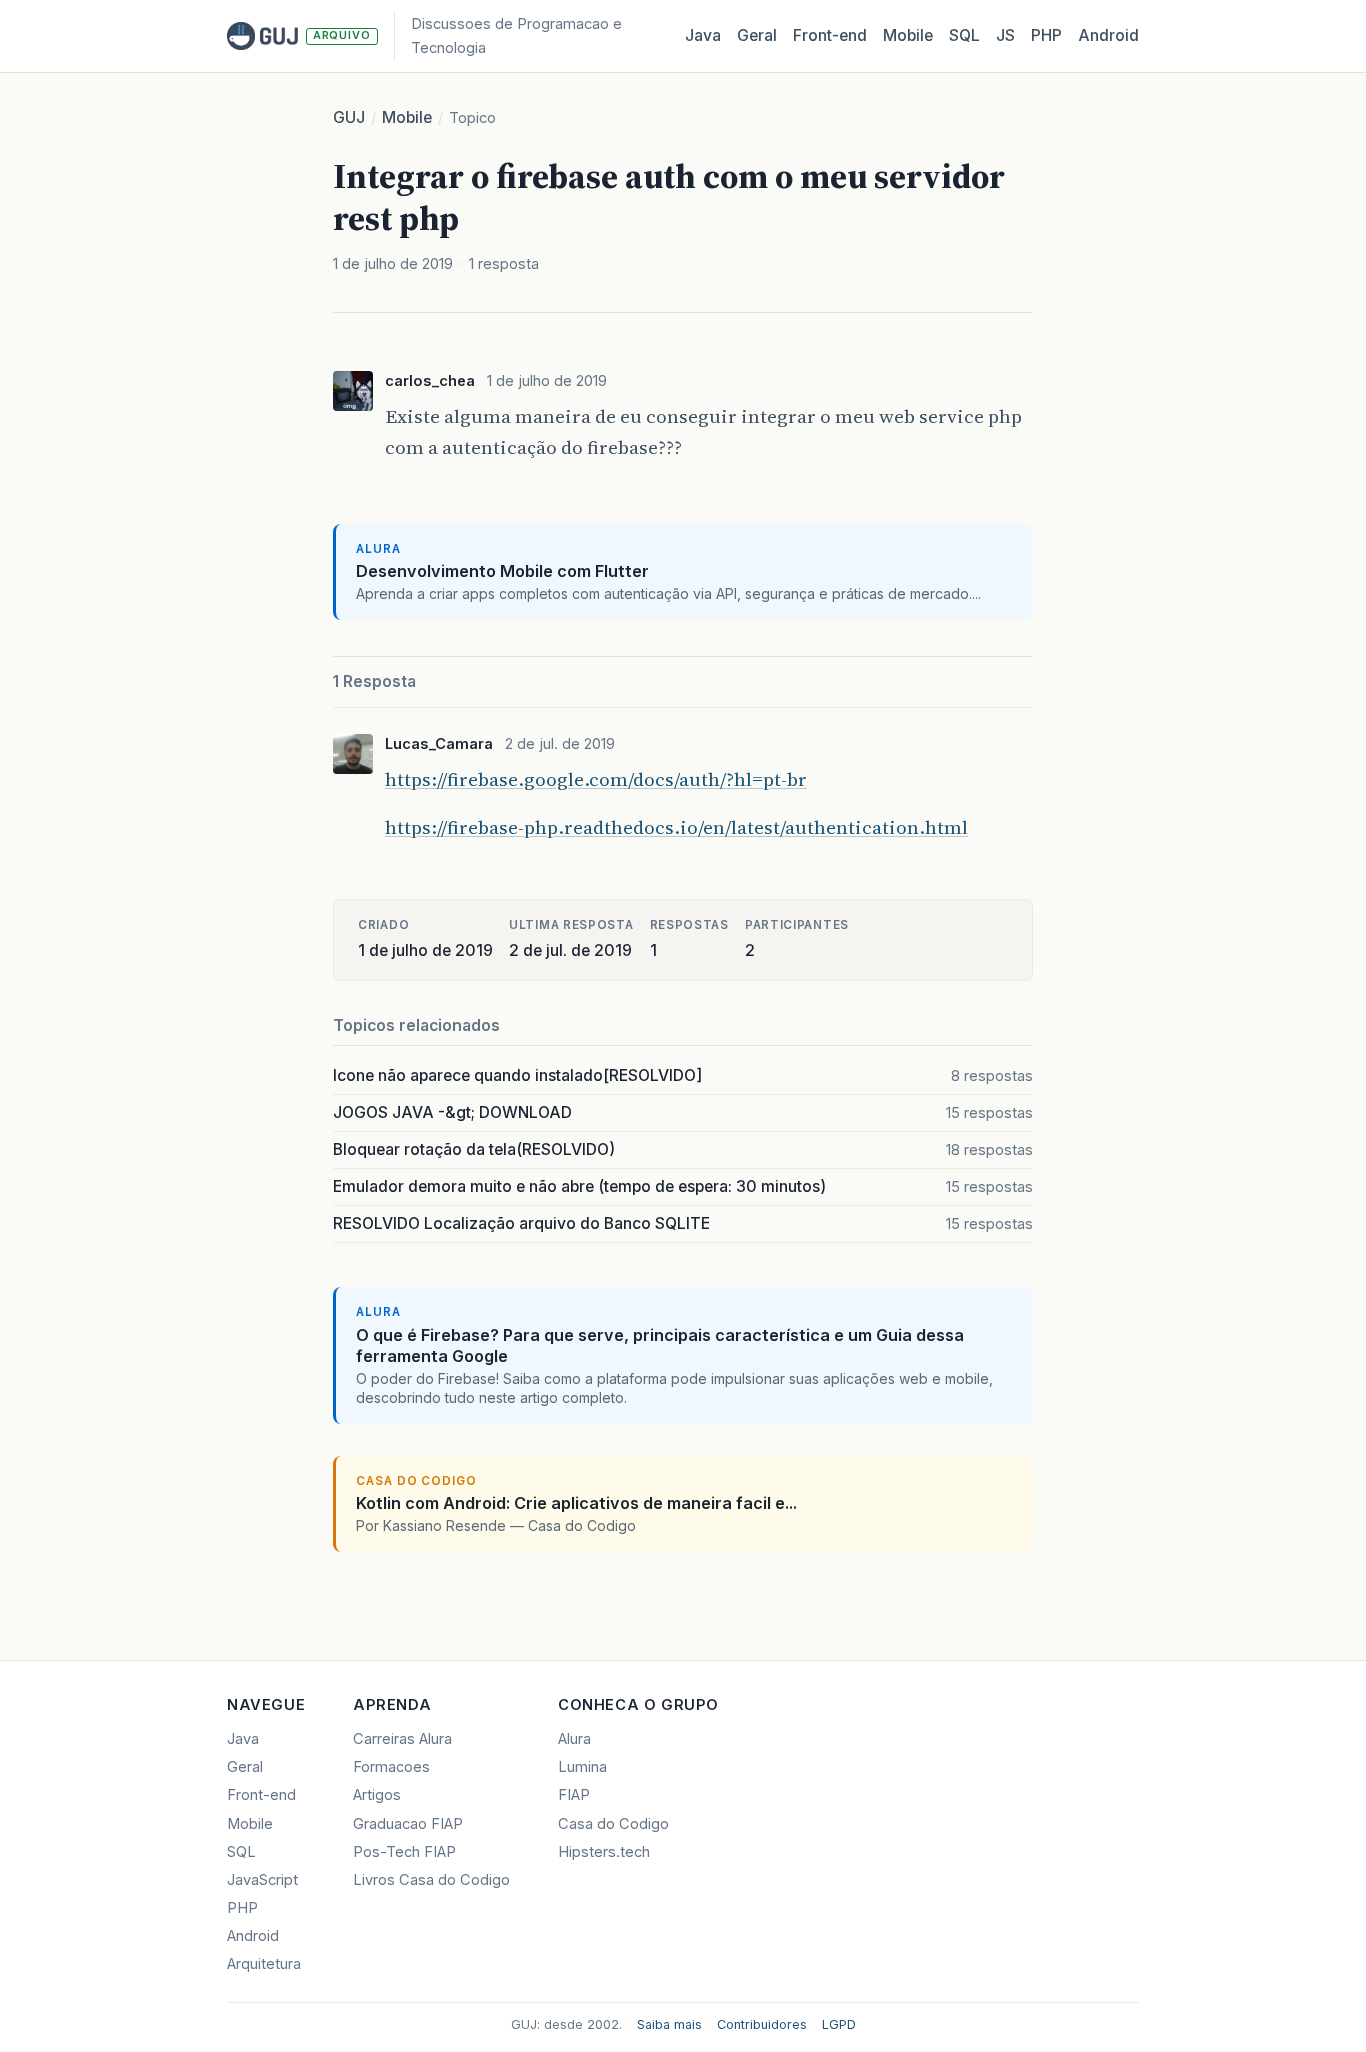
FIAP (574, 1795)
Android (1108, 35)
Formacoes (391, 1767)
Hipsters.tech (604, 1852)
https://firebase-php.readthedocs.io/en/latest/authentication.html (676, 827)
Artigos (377, 1795)
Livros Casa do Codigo (431, 1880)
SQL (964, 35)
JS (1005, 35)
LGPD (839, 2024)
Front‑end (830, 35)
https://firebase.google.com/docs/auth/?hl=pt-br (596, 779)
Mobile (908, 35)
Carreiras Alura (402, 1739)
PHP (1046, 35)
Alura (574, 1739)
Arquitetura (264, 1964)
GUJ (349, 117)
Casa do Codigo (613, 1824)
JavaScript (262, 1880)
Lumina (582, 1767)
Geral (757, 35)
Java (703, 35)
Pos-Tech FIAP (404, 1852)
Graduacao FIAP (408, 1824)
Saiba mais (669, 2024)
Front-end (261, 1795)
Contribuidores (762, 2024)
